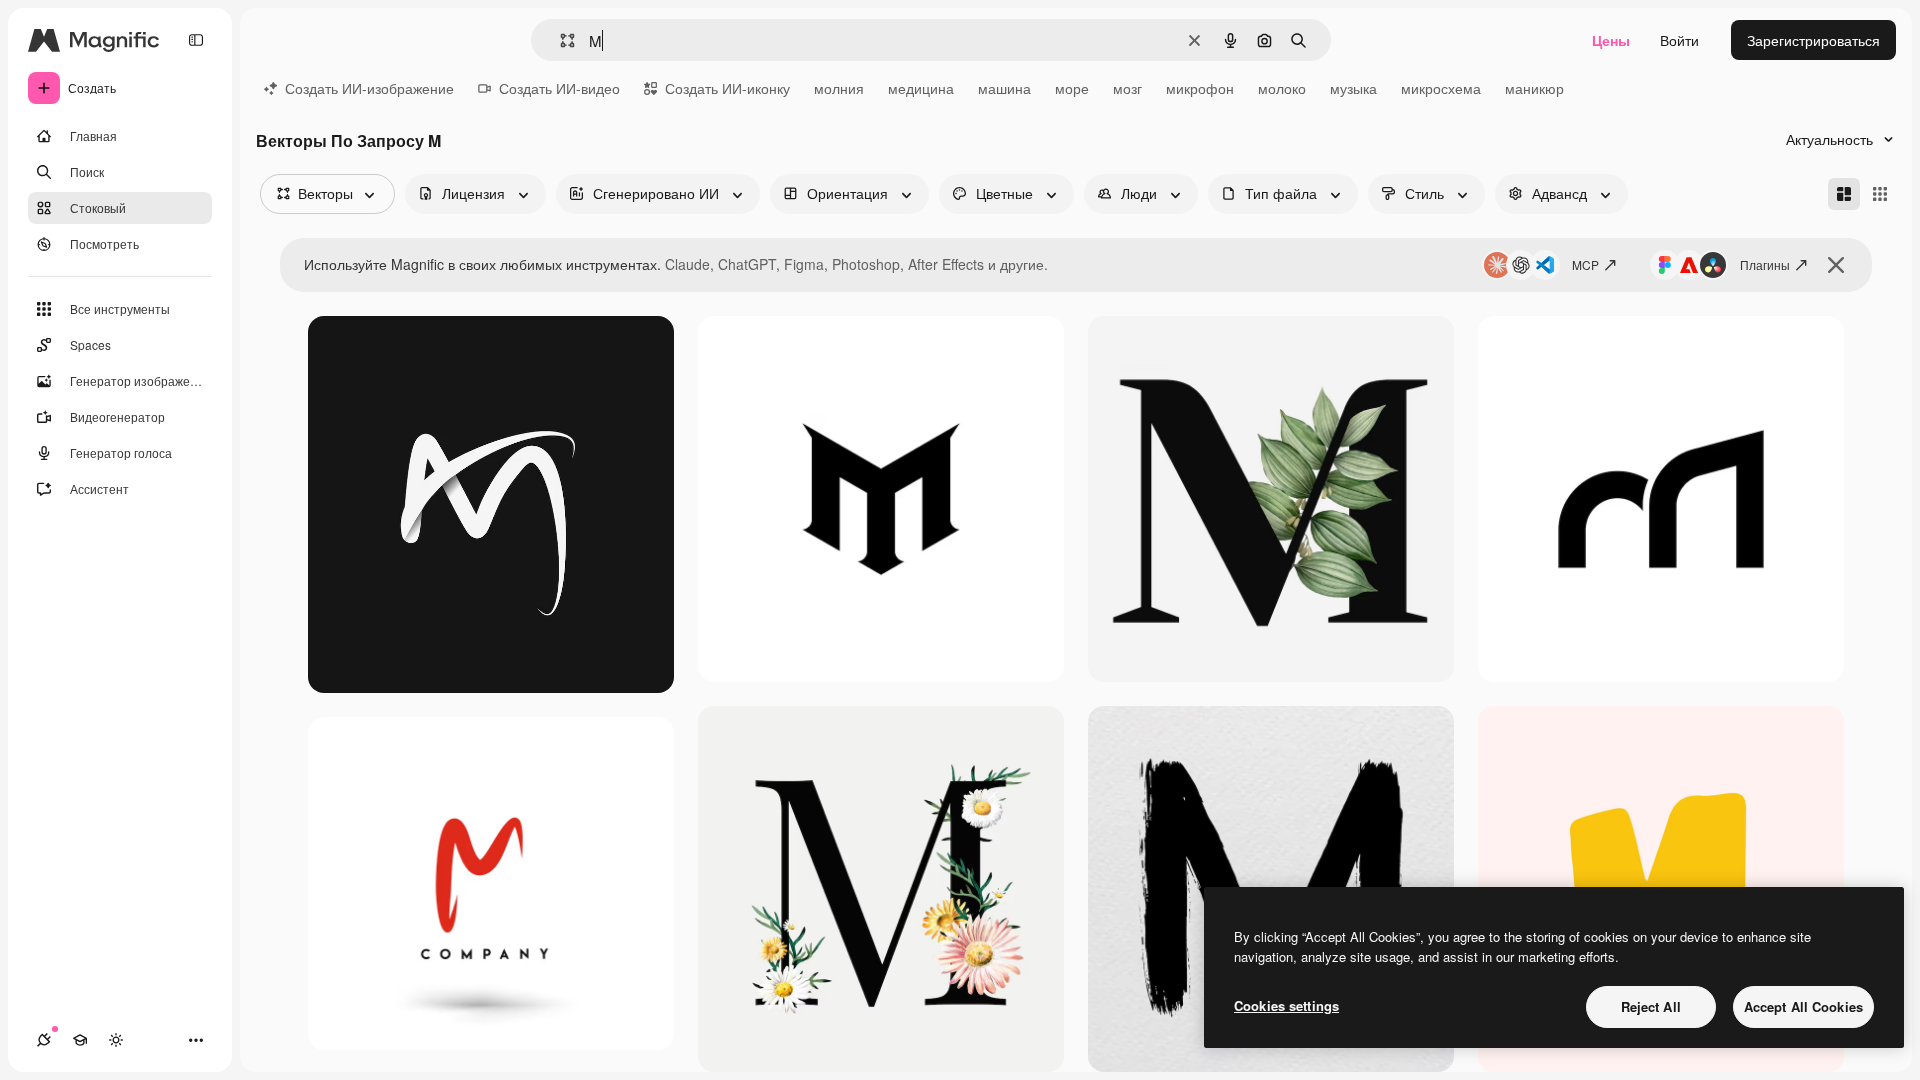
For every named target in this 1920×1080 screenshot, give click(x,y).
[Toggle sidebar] (196, 40)
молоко (1282, 88)
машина (1004, 88)
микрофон (1200, 88)
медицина (921, 88)
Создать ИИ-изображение (369, 88)
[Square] (1880, 194)
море (1072, 88)
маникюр (1534, 88)
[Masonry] (1844, 194)
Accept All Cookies (1803, 1006)
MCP (1585, 264)
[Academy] (80, 1040)
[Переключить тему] (116, 1040)
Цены (1611, 40)
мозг (1127, 88)
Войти (1679, 40)
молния (839, 88)
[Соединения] (44, 1040)
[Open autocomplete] (559, 40)
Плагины (1765, 264)
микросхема (1441, 88)
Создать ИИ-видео (559, 88)
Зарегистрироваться (1813, 40)
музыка (1353, 88)
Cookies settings (1286, 1005)
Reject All (1651, 1006)
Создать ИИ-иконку (727, 88)
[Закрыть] (1836, 265)
